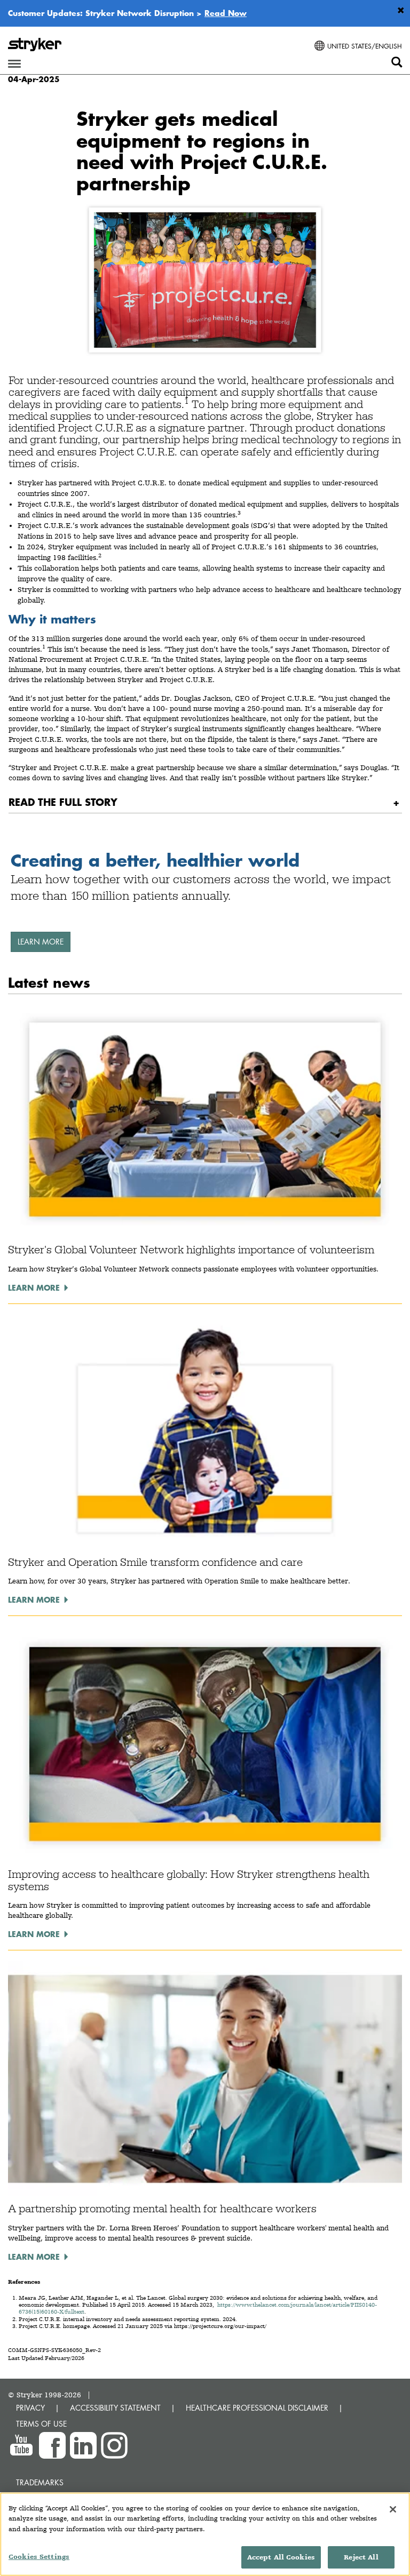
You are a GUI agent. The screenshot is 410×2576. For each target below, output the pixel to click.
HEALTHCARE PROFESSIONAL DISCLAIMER (257, 2408)
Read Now (226, 13)
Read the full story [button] (63, 802)
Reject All (361, 2557)
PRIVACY (30, 2408)
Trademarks (40, 2482)
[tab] (205, 802)
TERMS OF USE (41, 2424)
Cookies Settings (39, 2557)
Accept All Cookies (281, 2557)
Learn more (41, 942)
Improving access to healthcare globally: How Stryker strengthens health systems (189, 1880)
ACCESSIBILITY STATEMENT (115, 2408)
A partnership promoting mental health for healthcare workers (162, 2209)
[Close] (393, 2509)
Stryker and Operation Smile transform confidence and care (155, 1562)
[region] (205, 2534)
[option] (205, 905)
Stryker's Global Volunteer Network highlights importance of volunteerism (191, 1250)
